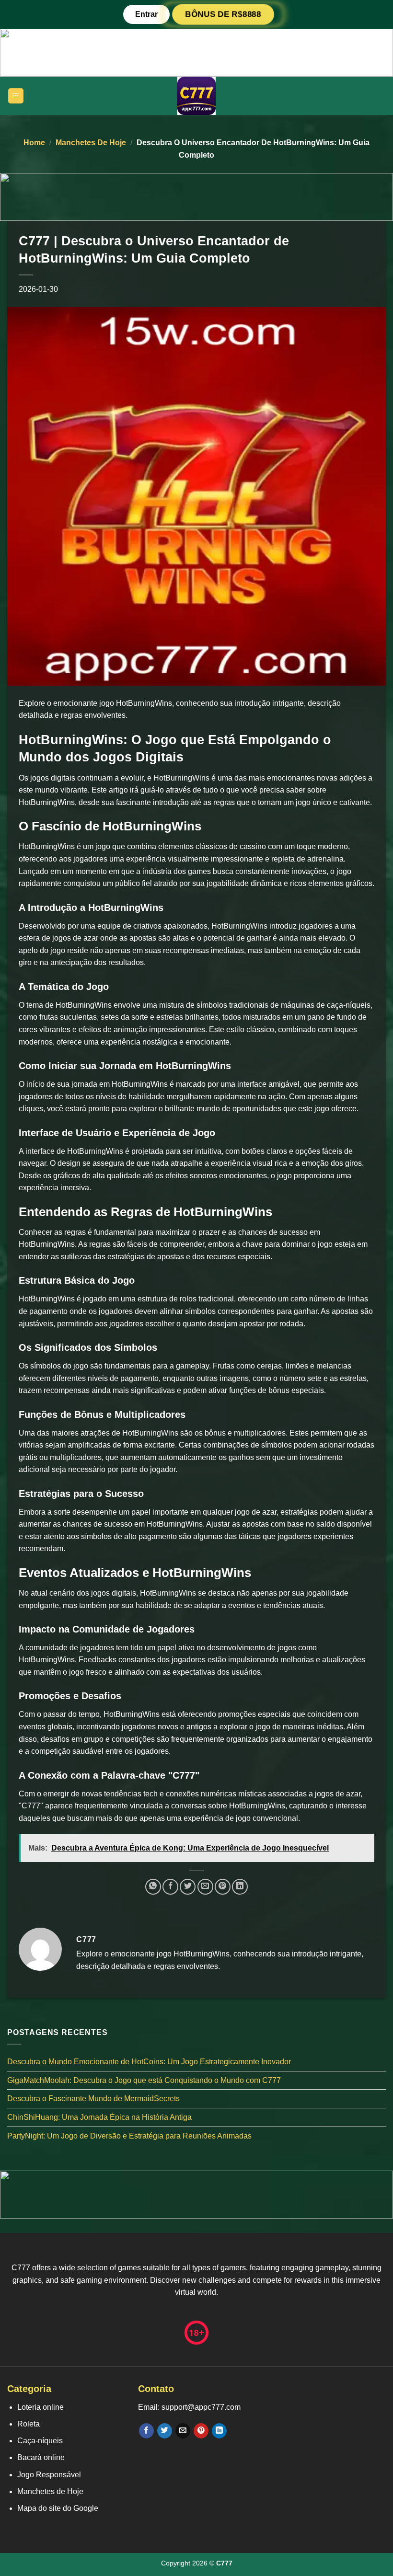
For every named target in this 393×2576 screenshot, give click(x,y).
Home (34, 143)
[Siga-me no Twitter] (165, 2431)
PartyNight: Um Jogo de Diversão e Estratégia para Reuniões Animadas (129, 2136)
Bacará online (41, 2457)
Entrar (146, 14)
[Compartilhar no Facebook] (170, 1887)
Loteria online (40, 2407)
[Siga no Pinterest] (201, 2431)
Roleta (29, 2424)
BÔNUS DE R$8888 (223, 14)
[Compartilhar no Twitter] (188, 1887)
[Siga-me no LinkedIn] (219, 2431)
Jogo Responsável (49, 2475)
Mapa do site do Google (58, 2508)
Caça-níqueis (40, 2441)
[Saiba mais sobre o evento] (196, 52)
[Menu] (16, 96)
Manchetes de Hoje (91, 143)
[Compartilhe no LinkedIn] (240, 1887)
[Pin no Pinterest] (223, 1887)
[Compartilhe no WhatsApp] (153, 1887)
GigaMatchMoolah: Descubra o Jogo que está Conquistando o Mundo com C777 (144, 2080)
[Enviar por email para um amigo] (205, 1887)
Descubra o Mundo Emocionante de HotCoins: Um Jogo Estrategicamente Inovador (149, 2062)
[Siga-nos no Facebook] (146, 2431)
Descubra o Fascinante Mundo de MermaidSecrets (93, 2099)
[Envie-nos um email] (183, 2431)
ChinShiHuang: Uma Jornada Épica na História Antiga (99, 2117)
